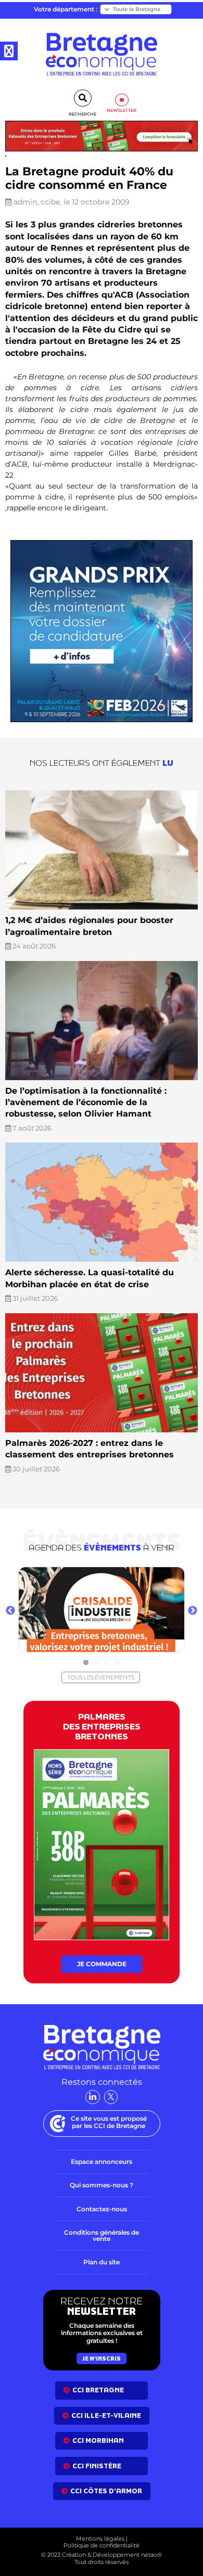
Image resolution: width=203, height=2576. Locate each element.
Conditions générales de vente (102, 2235)
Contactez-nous (102, 2209)
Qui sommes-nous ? (102, 2185)
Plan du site (102, 2262)
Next (193, 1611)
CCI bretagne (98, 2390)
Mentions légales (100, 2539)
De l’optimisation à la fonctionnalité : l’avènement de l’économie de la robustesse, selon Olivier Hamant (86, 1103)
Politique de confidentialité (102, 2545)
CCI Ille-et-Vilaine (106, 2415)
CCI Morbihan (98, 2440)
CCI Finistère (97, 2466)
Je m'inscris (102, 2359)
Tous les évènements (101, 1677)
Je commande (102, 1964)
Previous (10, 1611)
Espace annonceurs (102, 2162)
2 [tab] (96, 1663)
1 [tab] (86, 1663)
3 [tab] (107, 1663)
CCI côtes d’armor (106, 2491)
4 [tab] (117, 1663)
